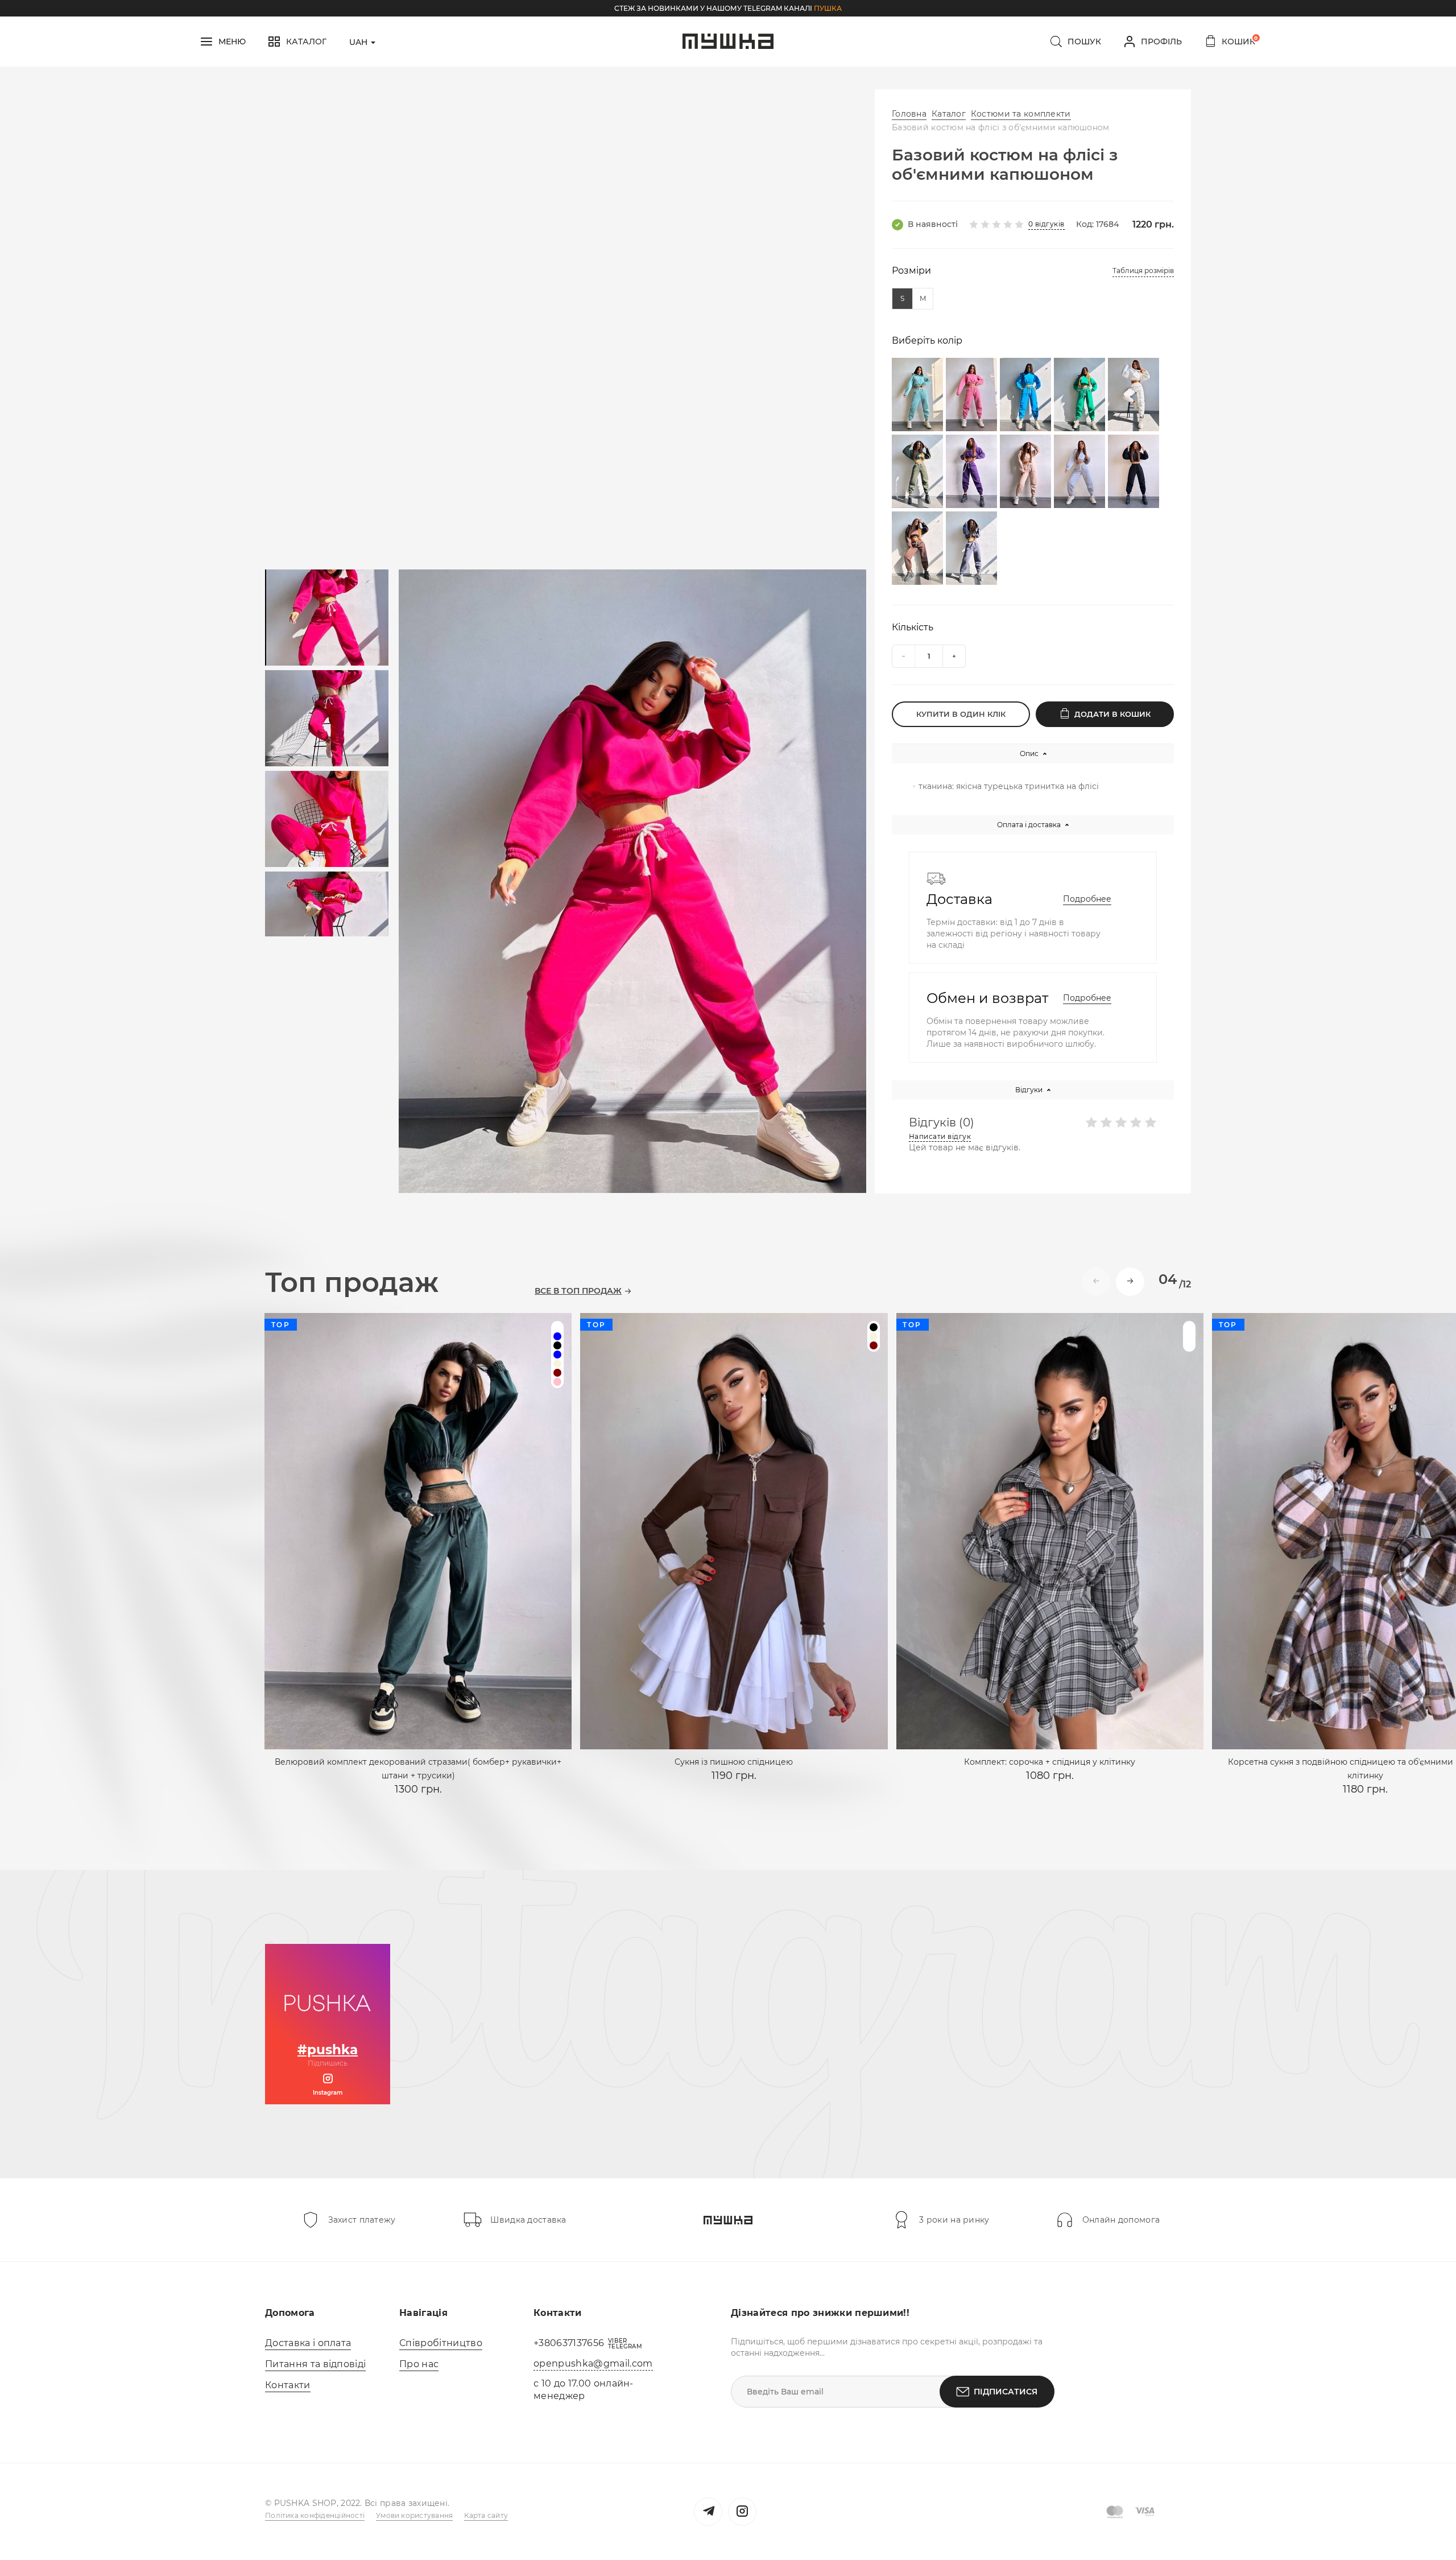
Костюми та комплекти (1021, 114)
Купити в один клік (961, 714)
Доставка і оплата (308, 2343)
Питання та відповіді (315, 2364)
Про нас (419, 2364)
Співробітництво (441, 2343)
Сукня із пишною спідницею (734, 1762)
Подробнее (1087, 899)
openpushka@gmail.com (593, 2363)
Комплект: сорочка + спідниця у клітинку (1050, 1762)
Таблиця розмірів (1143, 271)
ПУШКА (828, 8)
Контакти (288, 2385)
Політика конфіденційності (315, 2515)
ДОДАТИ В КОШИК (1112, 714)
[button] (1130, 1282)
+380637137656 (569, 2343)
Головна (909, 114)
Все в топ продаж (578, 1291)
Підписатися (1006, 2392)
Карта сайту (486, 2515)
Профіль (1161, 42)
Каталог (949, 114)
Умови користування (414, 2515)
